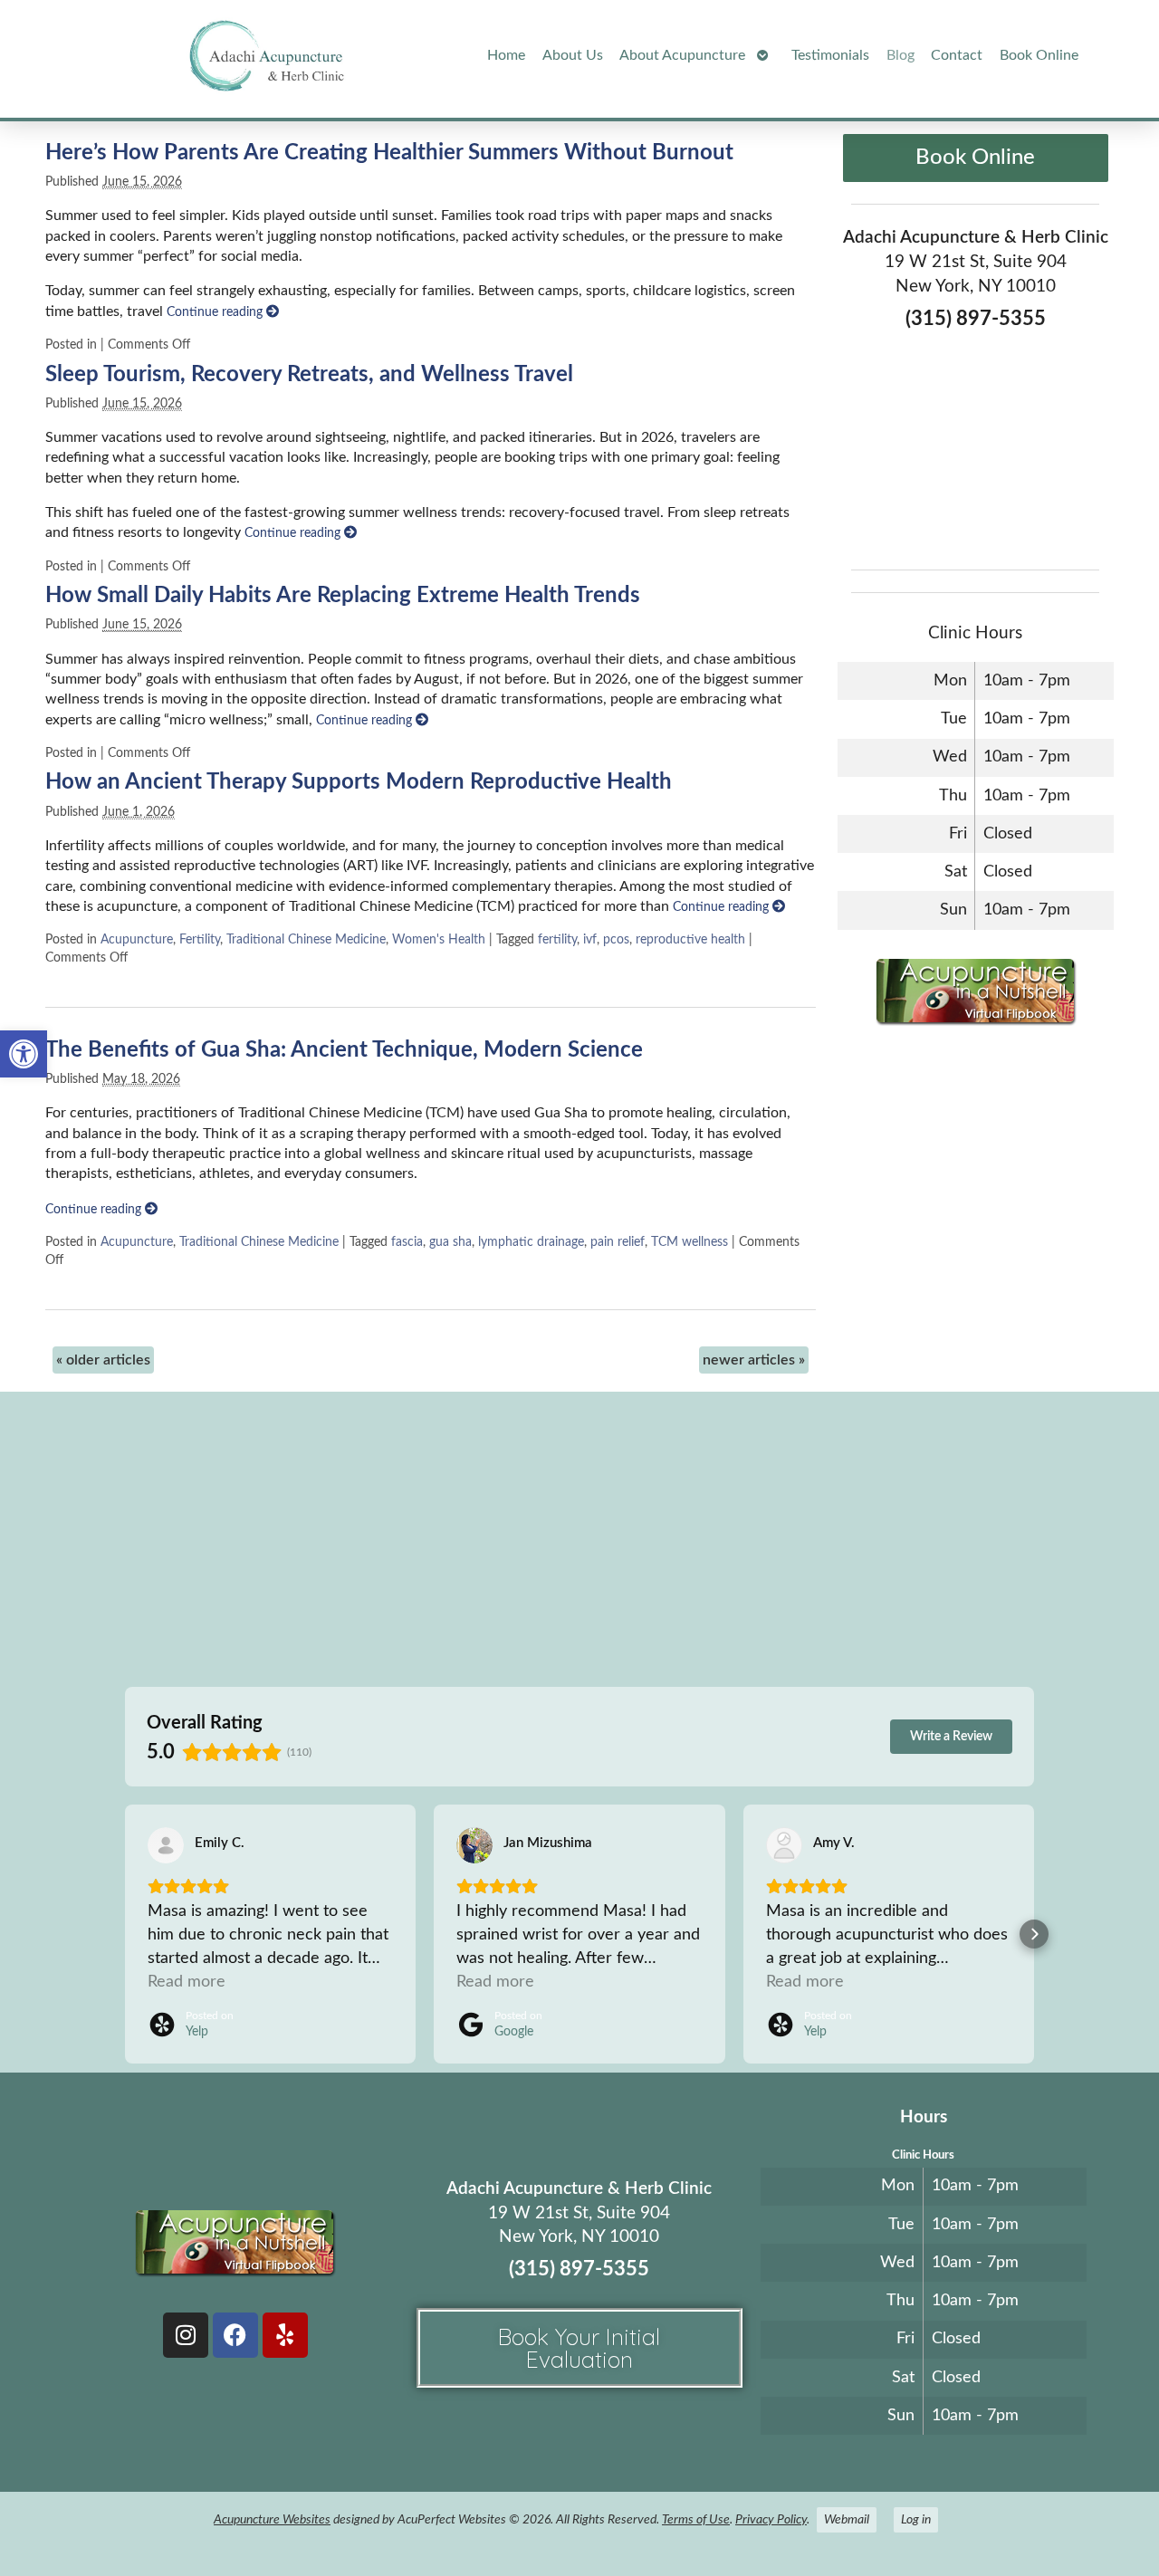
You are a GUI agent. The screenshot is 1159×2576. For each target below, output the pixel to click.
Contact (957, 55)
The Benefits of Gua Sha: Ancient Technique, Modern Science (344, 1050)
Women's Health (439, 939)
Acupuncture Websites (272, 2519)
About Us (573, 55)
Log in (916, 2519)
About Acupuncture (682, 55)
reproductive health (690, 939)
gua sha (450, 1242)
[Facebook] (235, 2335)
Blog (900, 55)
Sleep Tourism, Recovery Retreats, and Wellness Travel (309, 375)
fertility (557, 939)
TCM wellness (690, 1242)
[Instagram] (186, 2335)
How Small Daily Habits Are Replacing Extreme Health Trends (343, 596)
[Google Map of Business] (975, 444)
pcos (616, 939)
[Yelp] (285, 2335)
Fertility (200, 939)
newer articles (754, 1360)
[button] (24, 1054)
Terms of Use (696, 2519)
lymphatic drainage (531, 1242)
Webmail (847, 2519)
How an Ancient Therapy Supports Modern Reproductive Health (359, 782)
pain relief (618, 1242)
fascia (407, 1242)
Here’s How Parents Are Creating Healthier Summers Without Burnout (389, 153)
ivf (590, 939)
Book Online (1039, 55)
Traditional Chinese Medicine (306, 939)
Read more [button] (187, 1982)
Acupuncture (137, 939)
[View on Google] (474, 1845)
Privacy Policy (771, 2519)
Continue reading (216, 312)
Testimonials (830, 55)
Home (506, 55)
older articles (103, 1360)
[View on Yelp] (166, 1845)
